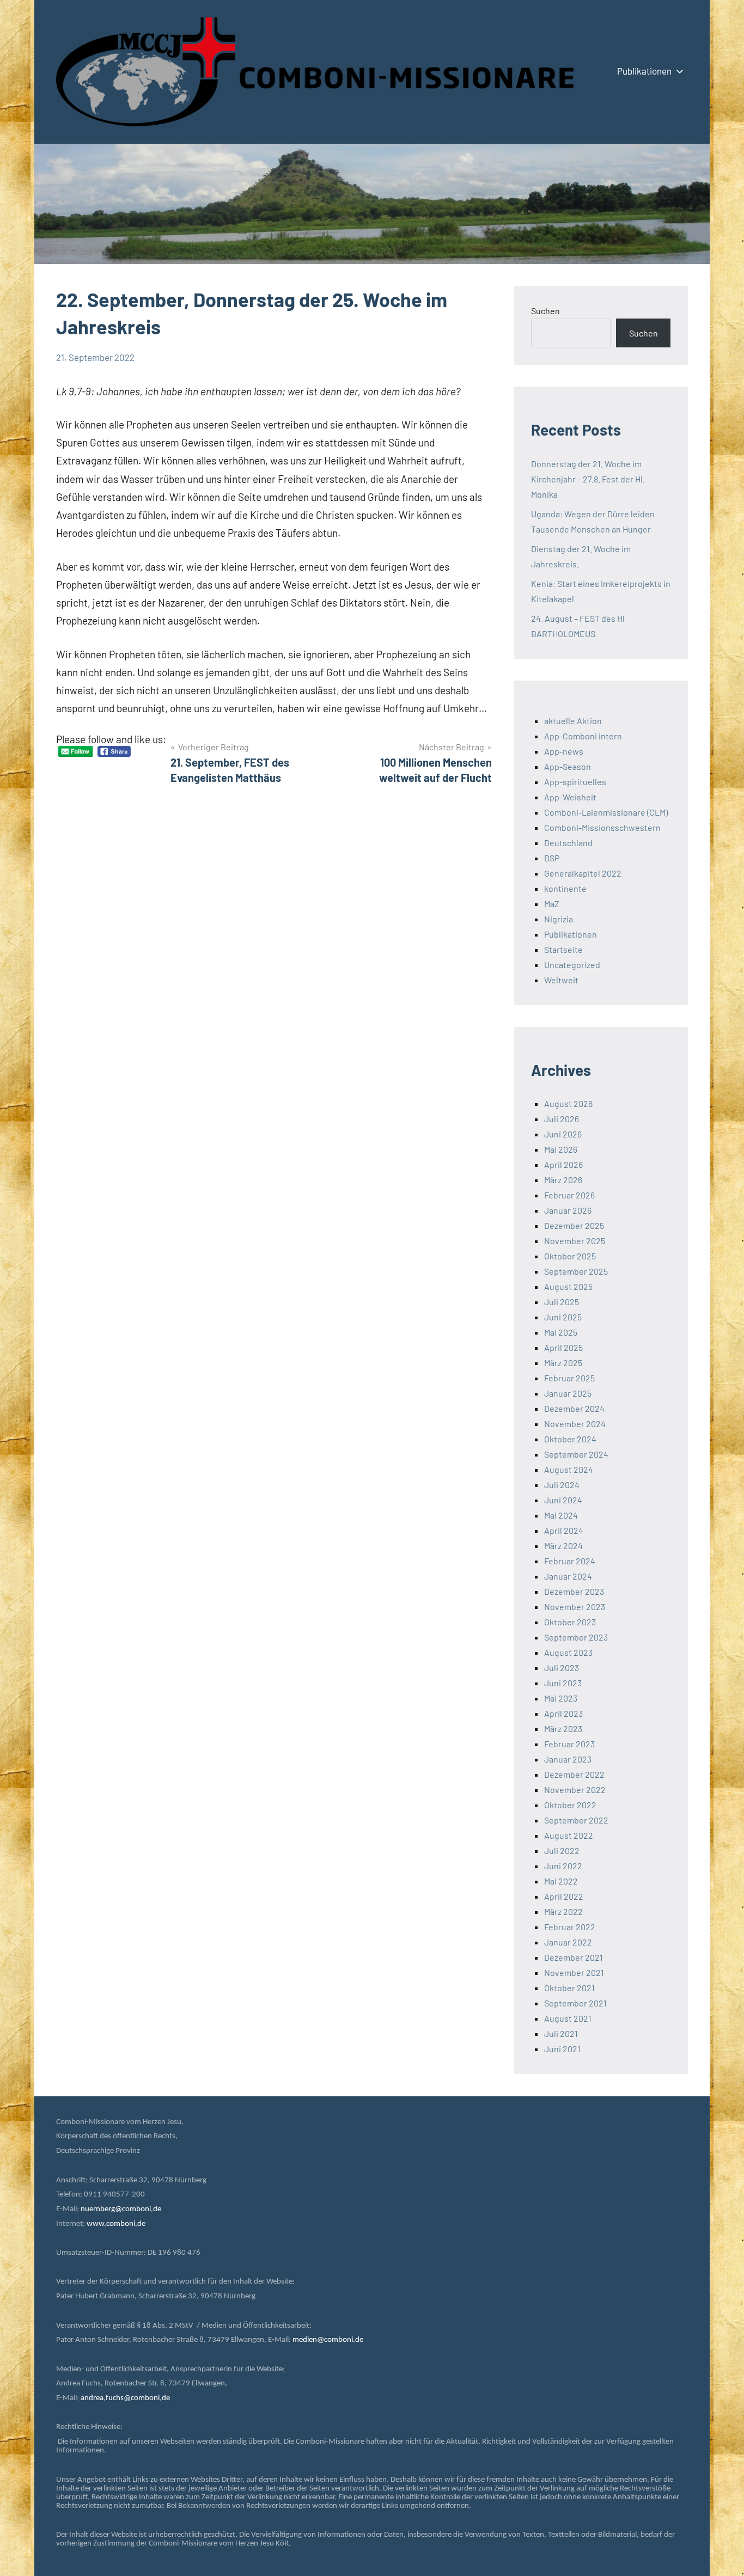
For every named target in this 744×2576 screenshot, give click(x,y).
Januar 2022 (568, 1942)
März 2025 (563, 1363)
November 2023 (575, 1607)
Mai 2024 (561, 1515)
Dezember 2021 (574, 1957)
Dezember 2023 (574, 1591)
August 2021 (568, 2018)
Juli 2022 (562, 1850)
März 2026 (563, 1180)
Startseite (563, 949)
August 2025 (568, 1286)
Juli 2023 (562, 1668)
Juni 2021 (562, 2049)
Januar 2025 (568, 1393)
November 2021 (574, 1972)
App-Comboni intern (583, 736)
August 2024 (569, 1469)
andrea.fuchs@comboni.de (125, 2398)
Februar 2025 (569, 1378)
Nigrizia (559, 919)
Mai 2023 (561, 1698)
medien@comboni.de (328, 2340)
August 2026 (568, 1103)
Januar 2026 (568, 1210)
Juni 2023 (563, 1683)
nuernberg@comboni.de (121, 2209)
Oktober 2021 (569, 1988)
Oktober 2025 (570, 1256)
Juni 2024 (563, 1500)
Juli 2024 (562, 1485)
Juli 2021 (561, 2033)
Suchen (545, 311)
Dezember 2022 (574, 1774)
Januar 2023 (568, 1759)
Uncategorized (572, 965)
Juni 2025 (563, 1317)
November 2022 (575, 1789)
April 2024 (564, 1530)
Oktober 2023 (570, 1622)
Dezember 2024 (574, 1408)
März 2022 (563, 1911)
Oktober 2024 (570, 1439)
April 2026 (563, 1164)
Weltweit (561, 980)
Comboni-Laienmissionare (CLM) (606, 812)
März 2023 (563, 1728)
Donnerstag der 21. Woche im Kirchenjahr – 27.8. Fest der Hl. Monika (588, 479)
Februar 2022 (570, 1927)
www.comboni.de (116, 2224)
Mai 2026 (561, 1149)
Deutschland (568, 843)
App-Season (568, 766)
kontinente (565, 888)
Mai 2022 (561, 1881)
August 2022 (569, 1835)
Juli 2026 (562, 1119)
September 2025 (576, 1271)
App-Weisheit (570, 797)
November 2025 (575, 1241)
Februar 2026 (569, 1195)
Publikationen (644, 71)
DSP (552, 858)
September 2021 (575, 2003)
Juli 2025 (562, 1302)
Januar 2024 (568, 1576)
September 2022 (576, 1820)
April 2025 (563, 1347)
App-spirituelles (575, 782)
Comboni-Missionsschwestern (602, 827)
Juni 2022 (563, 1866)
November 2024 (575, 1424)
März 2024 (563, 1546)
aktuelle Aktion (573, 721)
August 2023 (568, 1652)
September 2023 (576, 1637)
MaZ (552, 904)
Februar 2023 (569, 1744)
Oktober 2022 (570, 1805)
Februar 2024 (570, 1561)
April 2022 (564, 1896)
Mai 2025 (561, 1332)
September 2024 (576, 1454)
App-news (564, 751)
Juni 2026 (563, 1134)
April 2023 (563, 1713)
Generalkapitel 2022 (583, 873)
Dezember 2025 (574, 1225)
